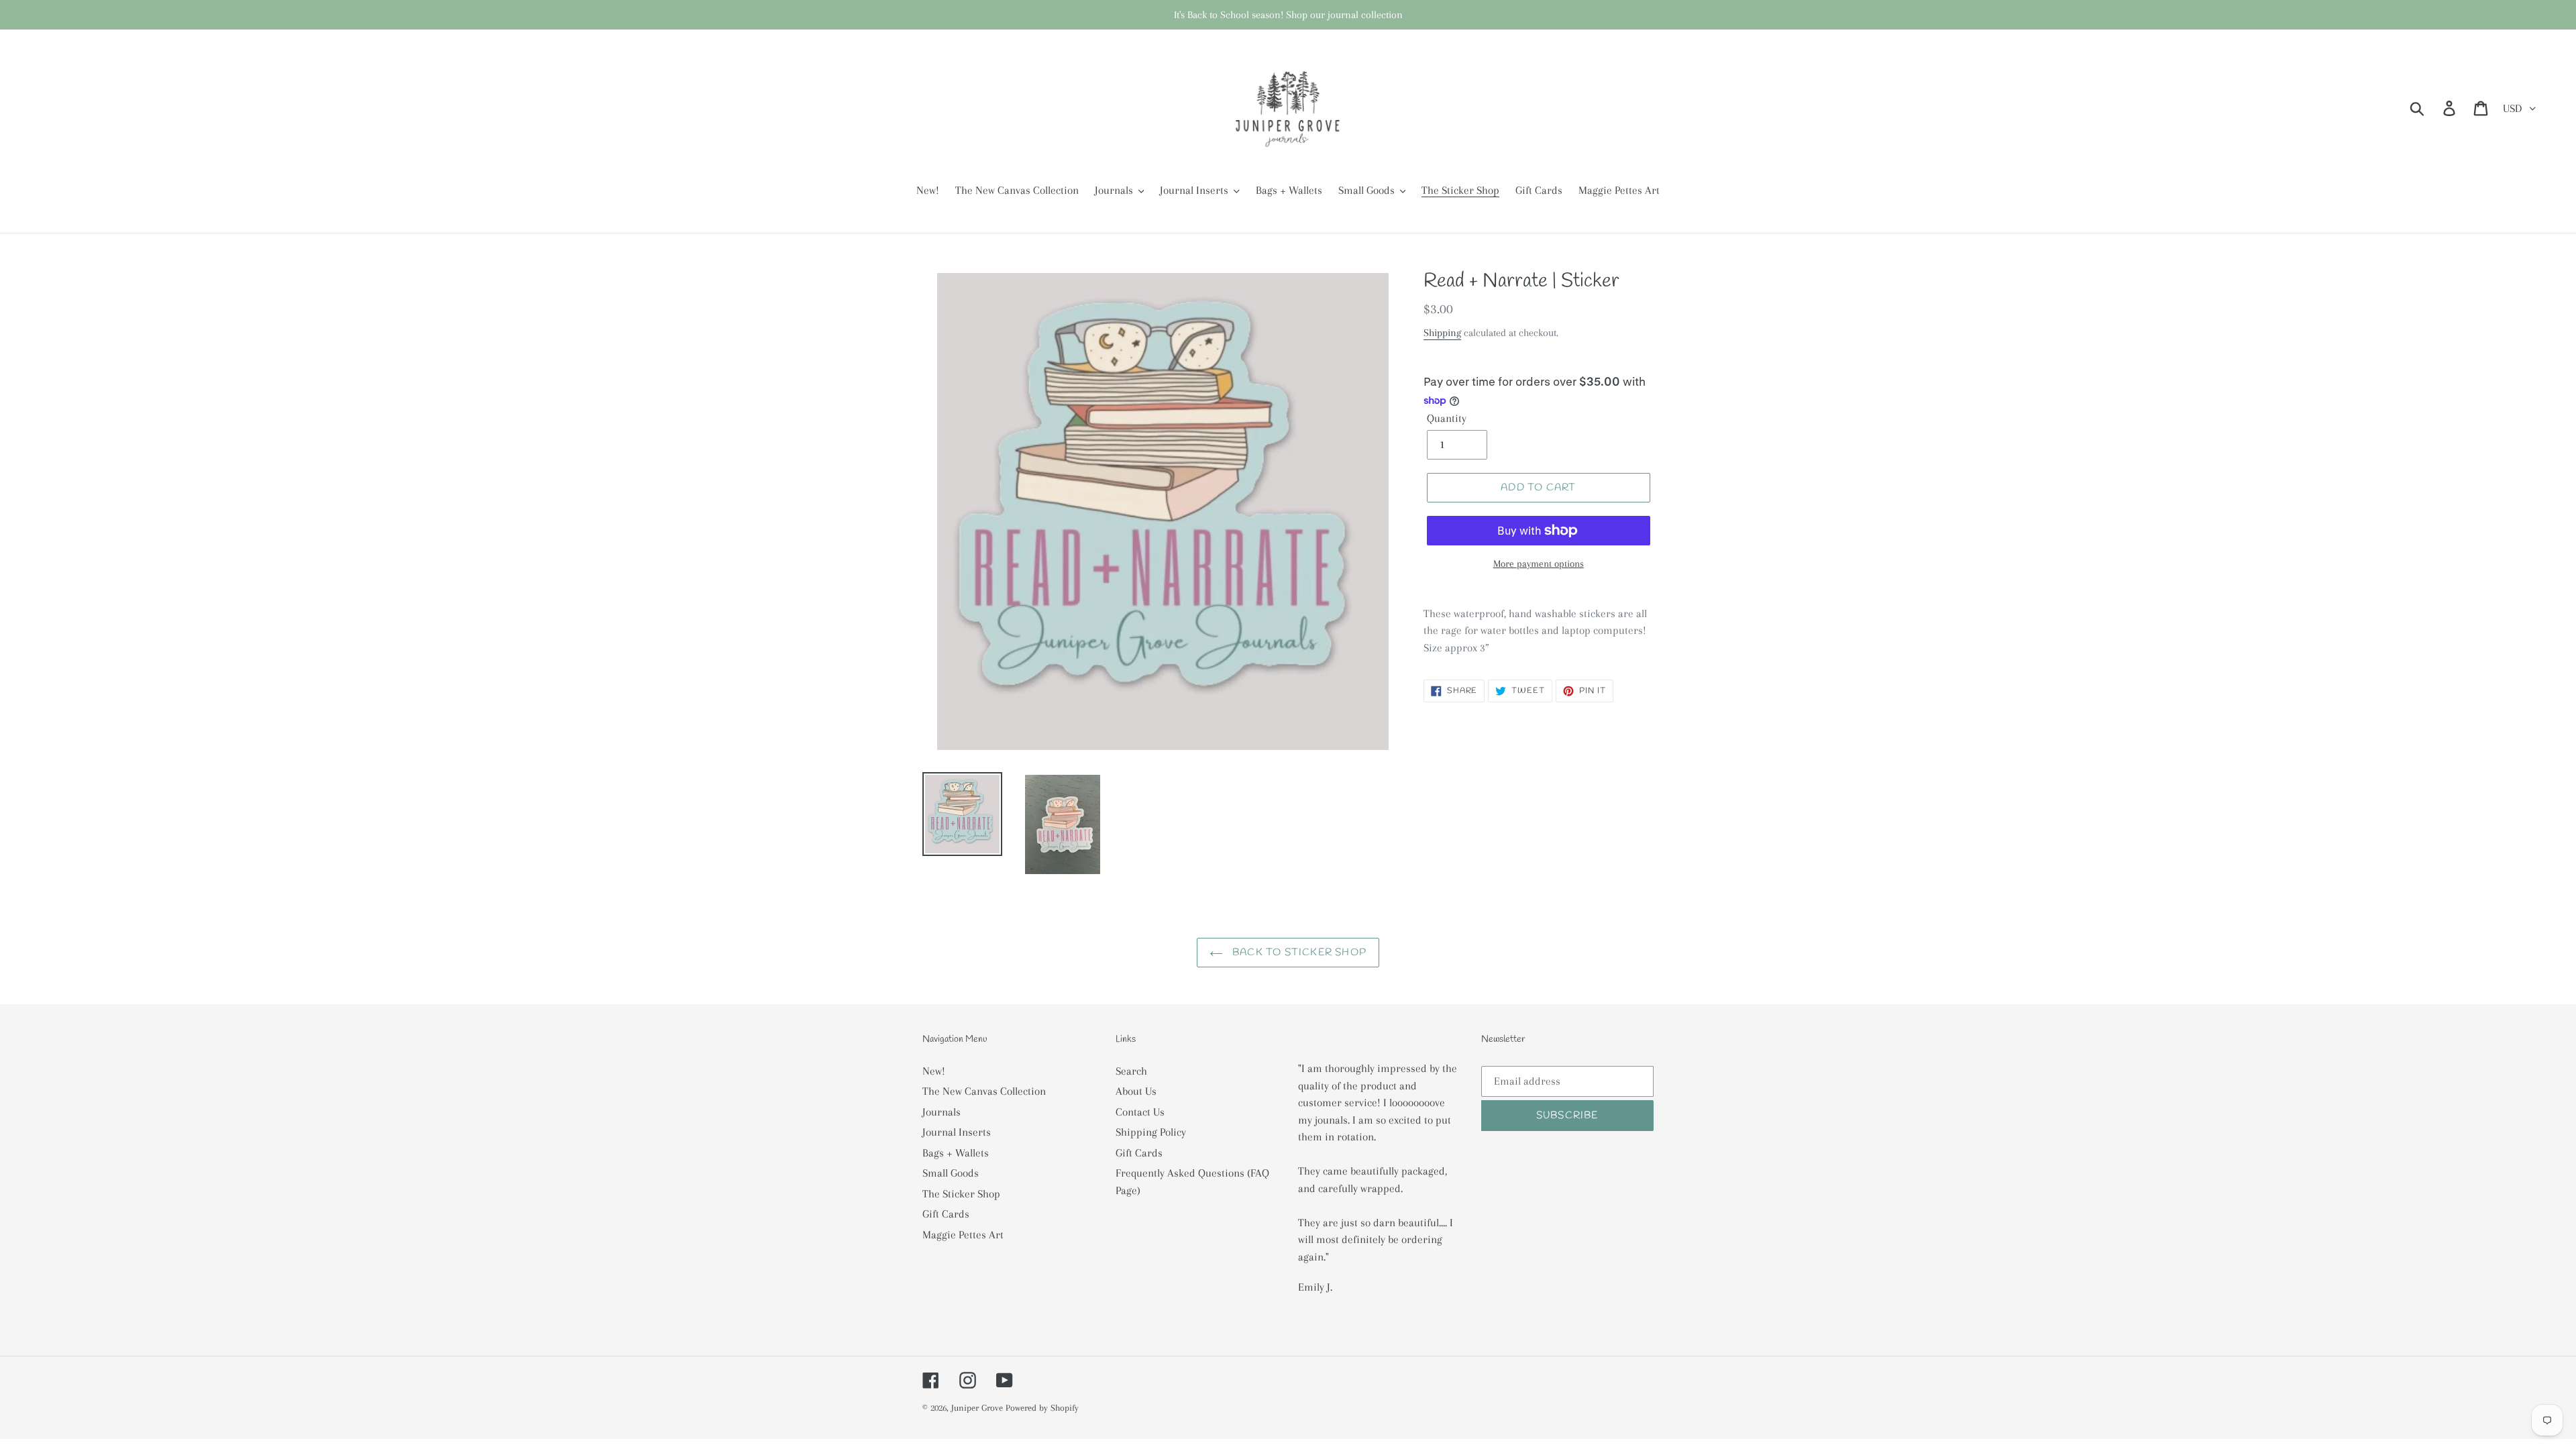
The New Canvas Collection (984, 1091)
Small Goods (951, 1173)
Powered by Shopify (1042, 1408)
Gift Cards (946, 1214)
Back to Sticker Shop (1298, 953)
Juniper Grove (977, 1408)
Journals (942, 1112)
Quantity (1447, 418)
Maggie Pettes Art (963, 1235)
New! (934, 1071)
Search (1131, 1071)
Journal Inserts (957, 1132)
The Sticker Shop (961, 1194)
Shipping (1442, 333)
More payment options (1539, 563)
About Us (1136, 1091)
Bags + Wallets (956, 1153)
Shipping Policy (1151, 1132)
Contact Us (1140, 1112)
